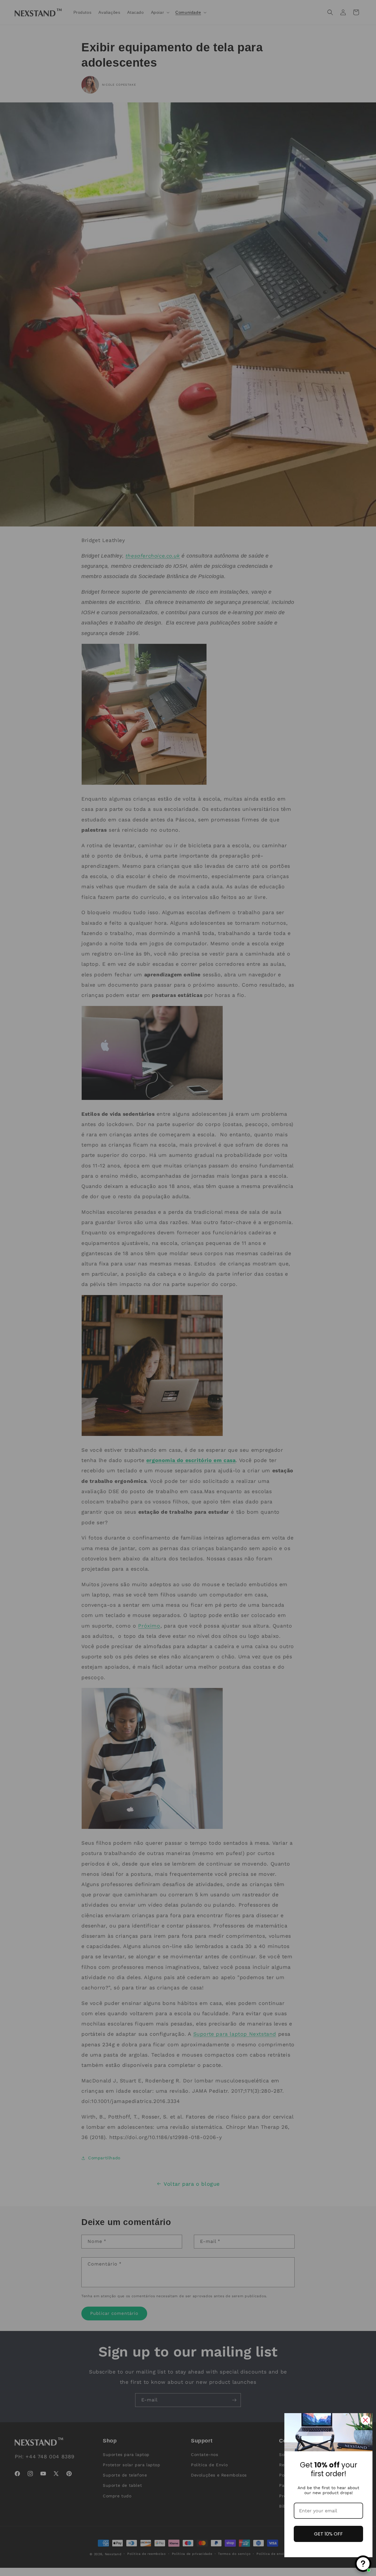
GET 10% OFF (328, 2534)
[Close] (365, 2420)
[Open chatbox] (363, 2564)
